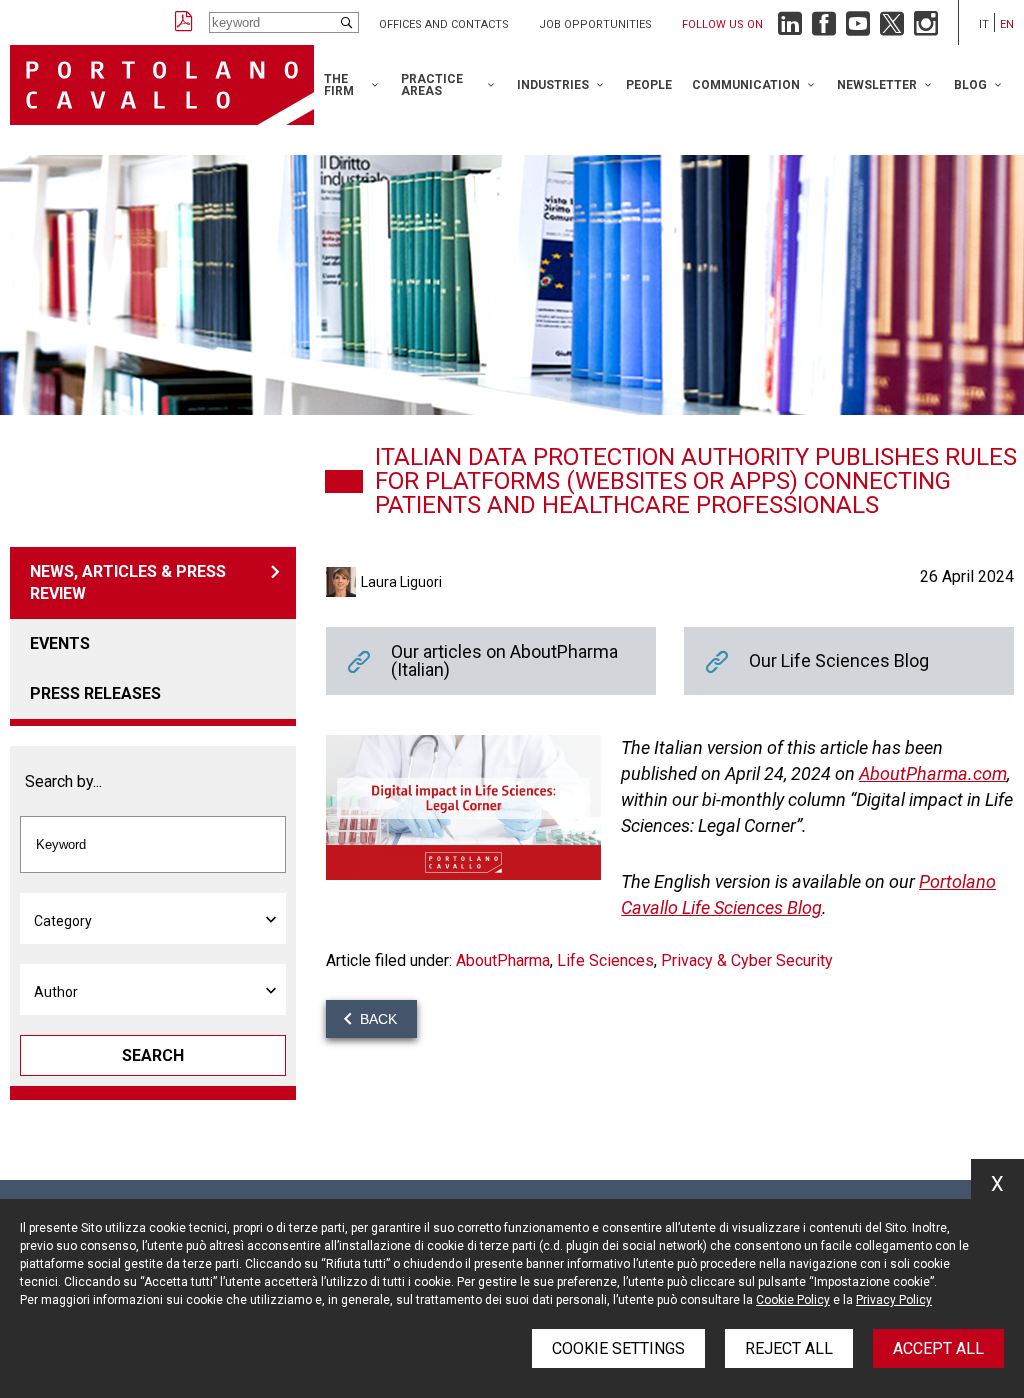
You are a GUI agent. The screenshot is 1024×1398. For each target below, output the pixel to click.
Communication (746, 85)
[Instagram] (926, 28)
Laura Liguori (401, 582)
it (984, 24)
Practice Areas (432, 85)
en (1007, 24)
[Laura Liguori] (343, 582)
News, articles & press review (128, 582)
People (649, 85)
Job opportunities (595, 24)
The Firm (339, 85)
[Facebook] (824, 28)
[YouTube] (858, 28)
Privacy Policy (894, 1300)
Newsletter (877, 85)
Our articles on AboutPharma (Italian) (491, 661)
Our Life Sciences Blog (849, 661)
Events (60, 643)
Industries (553, 85)
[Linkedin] (790, 28)
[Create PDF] (184, 22)
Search (153, 1055)
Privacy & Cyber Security (747, 960)
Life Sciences (605, 960)
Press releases (95, 693)
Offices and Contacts (444, 24)
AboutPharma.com (933, 773)
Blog (970, 85)
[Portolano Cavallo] (162, 85)
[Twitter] (892, 28)
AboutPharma (503, 960)
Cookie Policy (793, 1300)
